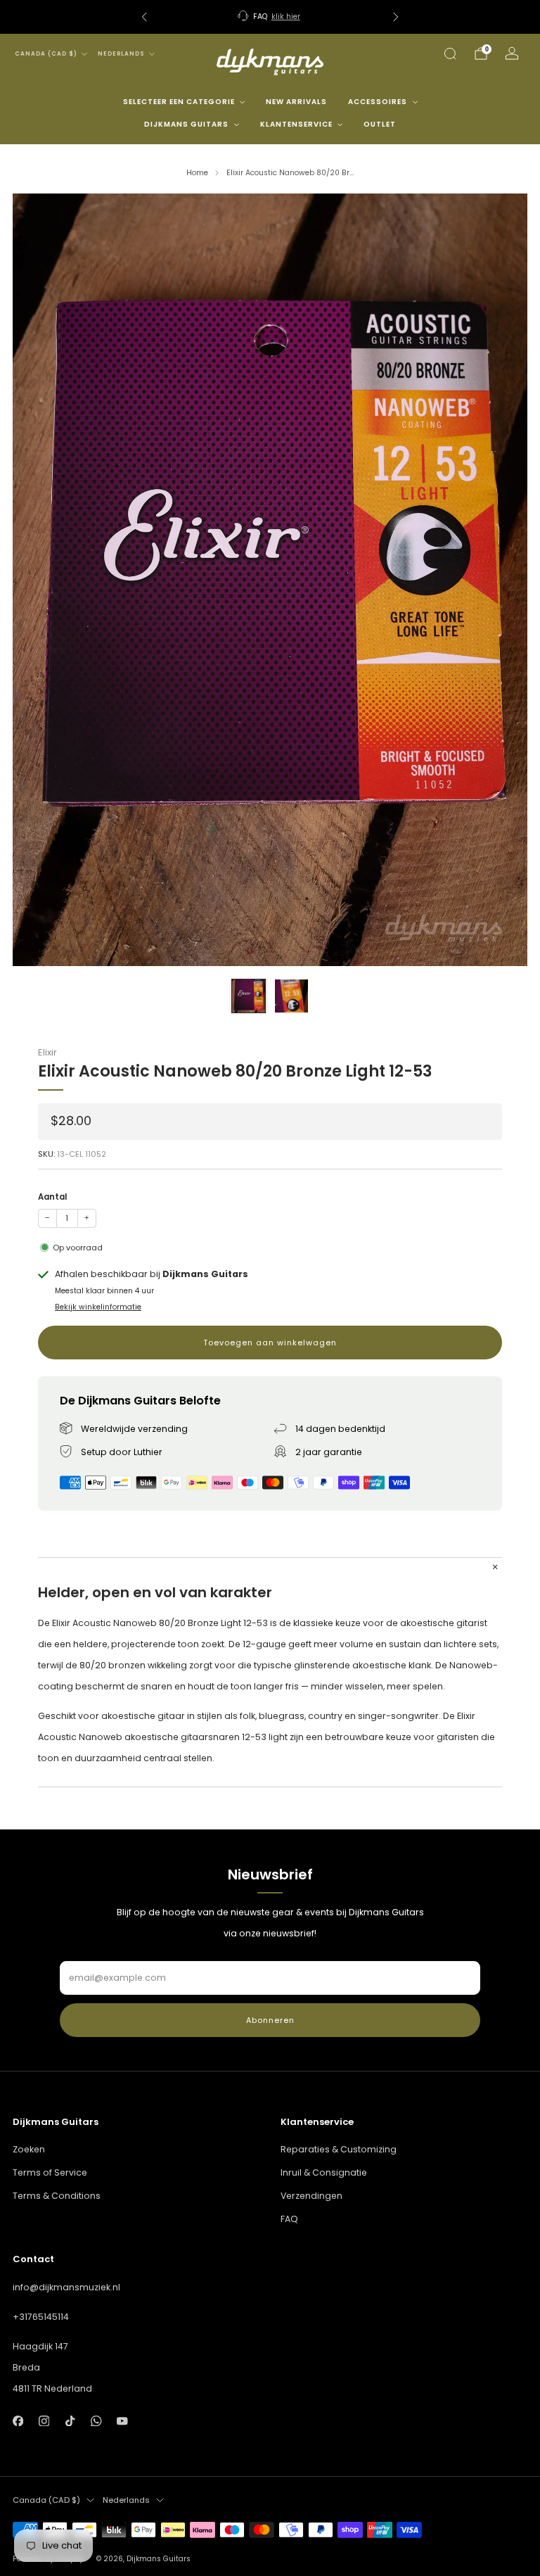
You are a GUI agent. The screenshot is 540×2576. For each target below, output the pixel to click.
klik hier (286, 17)
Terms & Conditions (57, 2196)
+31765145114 (41, 2317)
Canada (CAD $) (46, 54)
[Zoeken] (450, 53)
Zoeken (29, 2149)
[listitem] (270, 17)
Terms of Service (50, 2172)
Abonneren (270, 2020)
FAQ (289, 2219)
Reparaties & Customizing (339, 2149)
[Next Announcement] (396, 17)
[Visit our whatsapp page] (96, 2421)
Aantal (52, 1197)
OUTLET (380, 124)
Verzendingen (311, 2196)
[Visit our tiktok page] (70, 2421)
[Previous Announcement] (144, 17)
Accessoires (378, 102)
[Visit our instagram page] (44, 2421)
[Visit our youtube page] (123, 2421)
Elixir (47, 1052)
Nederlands (121, 54)
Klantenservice (296, 124)
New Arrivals (296, 102)
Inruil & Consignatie (324, 2172)
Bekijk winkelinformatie (98, 1307)
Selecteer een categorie (179, 102)
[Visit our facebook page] (18, 2421)
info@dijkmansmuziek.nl (66, 2287)
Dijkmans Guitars (186, 124)
